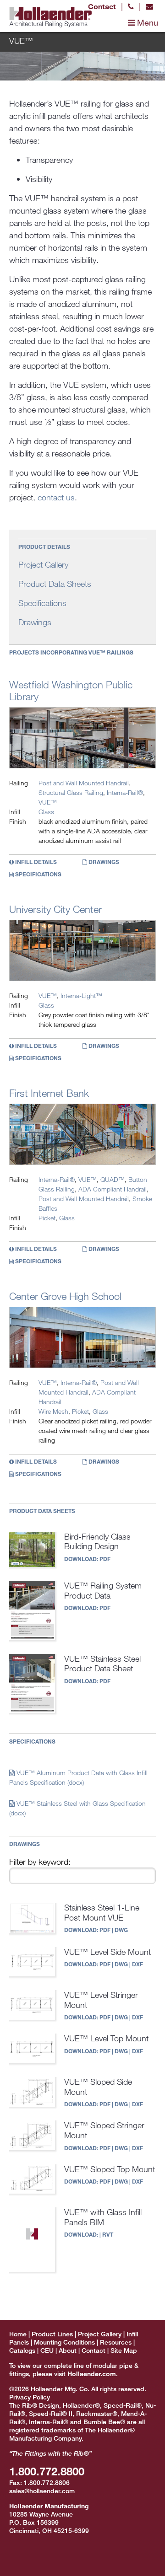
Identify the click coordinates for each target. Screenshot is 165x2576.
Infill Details (35, 862)
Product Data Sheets (55, 584)
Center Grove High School (65, 1296)
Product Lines (52, 2334)
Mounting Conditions (64, 2342)
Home (18, 2334)
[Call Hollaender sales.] (131, 6)
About (68, 2350)
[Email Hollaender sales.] (149, 6)
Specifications (42, 603)
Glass (46, 812)
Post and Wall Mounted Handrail (84, 783)
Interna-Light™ (81, 996)
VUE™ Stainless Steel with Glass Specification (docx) (77, 1808)
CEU (47, 2350)
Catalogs (22, 2350)
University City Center (55, 909)
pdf (105, 1559)
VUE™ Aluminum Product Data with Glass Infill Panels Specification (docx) (78, 1777)
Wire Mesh (53, 1411)
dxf (137, 1964)
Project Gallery (43, 564)
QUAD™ (113, 1179)
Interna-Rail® (125, 792)
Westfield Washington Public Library (71, 690)
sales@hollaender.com (42, 2491)
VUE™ (48, 802)
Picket (47, 1218)
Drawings (35, 622)
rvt (108, 2234)
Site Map (124, 2350)
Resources (116, 2342)
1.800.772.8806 (47, 2482)
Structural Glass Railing (71, 792)
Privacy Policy (30, 2397)
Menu (146, 22)
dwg (121, 1930)
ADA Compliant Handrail (113, 1189)
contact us (56, 497)
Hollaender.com (92, 2374)
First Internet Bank (49, 1093)
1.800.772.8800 (47, 2471)
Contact (102, 6)
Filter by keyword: (40, 1862)
